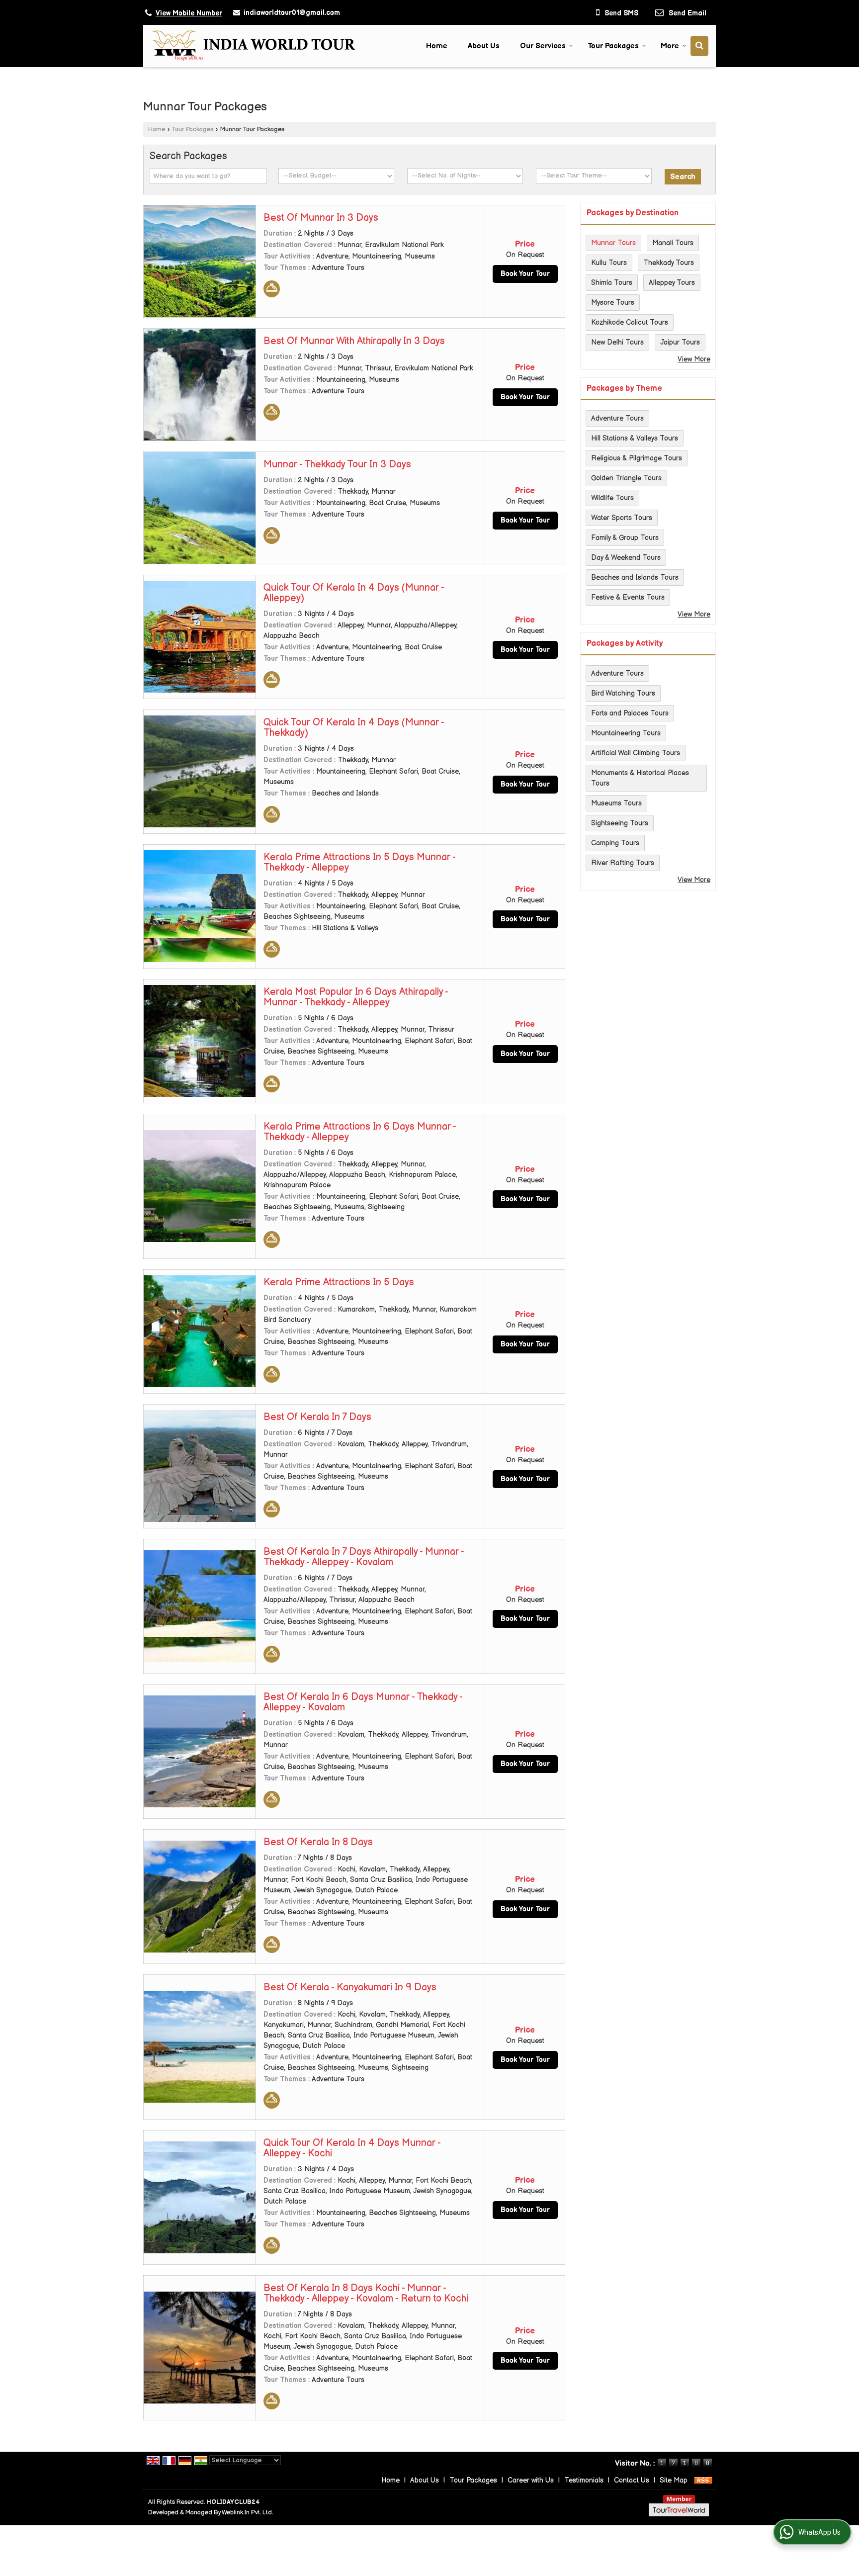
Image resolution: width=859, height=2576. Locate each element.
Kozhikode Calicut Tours (630, 322)
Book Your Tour (525, 274)
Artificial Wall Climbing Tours (636, 753)
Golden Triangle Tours (626, 478)
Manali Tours (673, 243)
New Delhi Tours (617, 342)
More (670, 46)
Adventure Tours (617, 418)
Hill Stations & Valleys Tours (635, 438)
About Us (484, 46)
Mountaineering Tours (626, 733)
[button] (189, 13)
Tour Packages (613, 46)
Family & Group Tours (625, 538)
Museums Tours (616, 803)
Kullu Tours (609, 263)
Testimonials (584, 2480)
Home (437, 46)
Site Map (674, 2480)
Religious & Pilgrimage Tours (637, 458)
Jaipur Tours (680, 342)
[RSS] (703, 2480)
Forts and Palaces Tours (630, 713)
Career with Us (531, 2480)
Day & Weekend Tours (626, 558)
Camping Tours (615, 843)
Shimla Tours (612, 283)
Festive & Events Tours (628, 597)
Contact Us (632, 2480)
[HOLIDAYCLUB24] (253, 46)
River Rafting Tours (623, 863)
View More (694, 359)
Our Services (543, 46)
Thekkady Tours (669, 263)
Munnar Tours (613, 243)
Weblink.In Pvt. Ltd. (247, 2513)
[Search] (699, 46)
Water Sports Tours (622, 518)
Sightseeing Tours (620, 823)
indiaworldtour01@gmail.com (292, 13)
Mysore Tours (613, 303)
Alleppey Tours (672, 283)
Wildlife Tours (612, 498)
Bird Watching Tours (623, 693)
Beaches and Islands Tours (635, 577)
